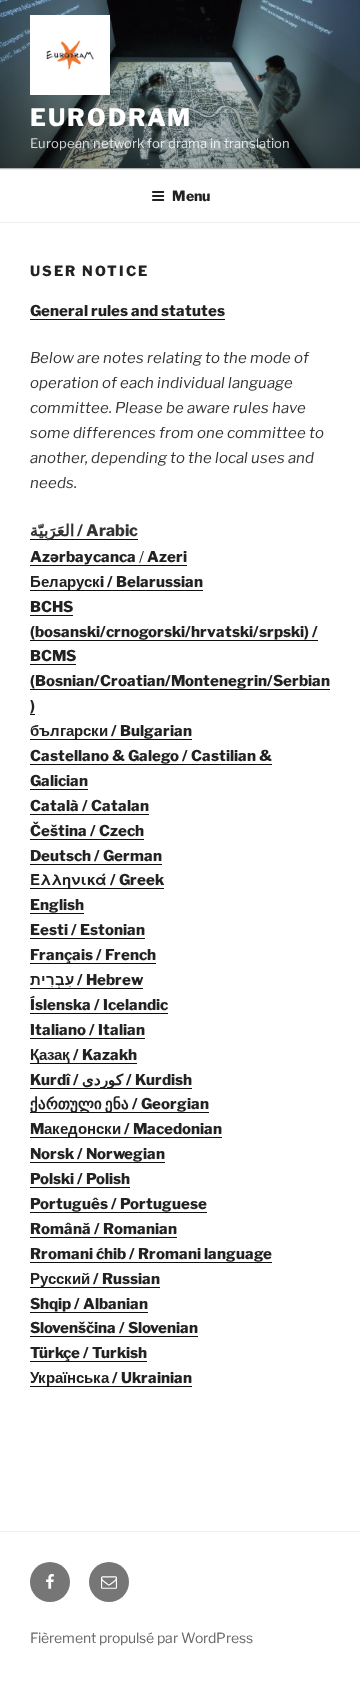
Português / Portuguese (118, 1204)
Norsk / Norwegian (97, 1154)
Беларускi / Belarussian (116, 582)
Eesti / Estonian (87, 930)
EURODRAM (111, 117)
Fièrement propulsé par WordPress (141, 1637)
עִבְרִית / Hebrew (86, 980)
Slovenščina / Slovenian (114, 1328)
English (57, 905)
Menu (191, 195)
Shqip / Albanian (89, 1304)
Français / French (93, 955)
